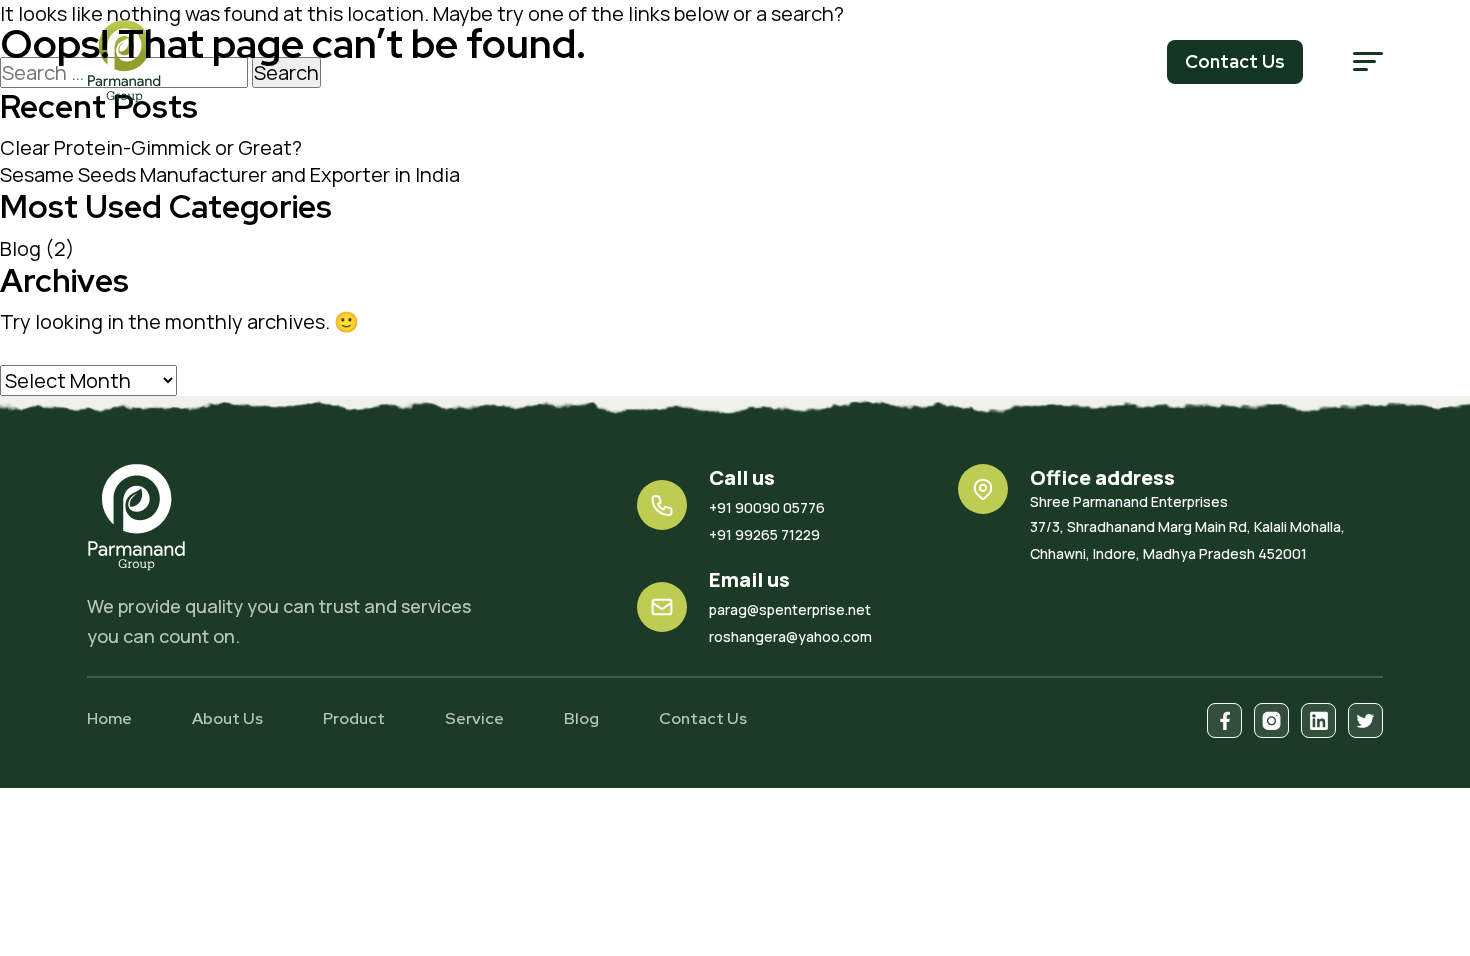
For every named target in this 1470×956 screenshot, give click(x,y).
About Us (227, 718)
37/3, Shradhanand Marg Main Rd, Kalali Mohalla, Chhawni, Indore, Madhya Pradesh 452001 (1187, 527)
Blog (20, 248)
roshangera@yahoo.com (790, 636)
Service (474, 718)
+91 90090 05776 (767, 507)
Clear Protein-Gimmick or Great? (151, 147)
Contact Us (703, 718)
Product (354, 718)
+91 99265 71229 (764, 534)
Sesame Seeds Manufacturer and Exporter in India (230, 174)
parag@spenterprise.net (790, 609)
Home (109, 718)
